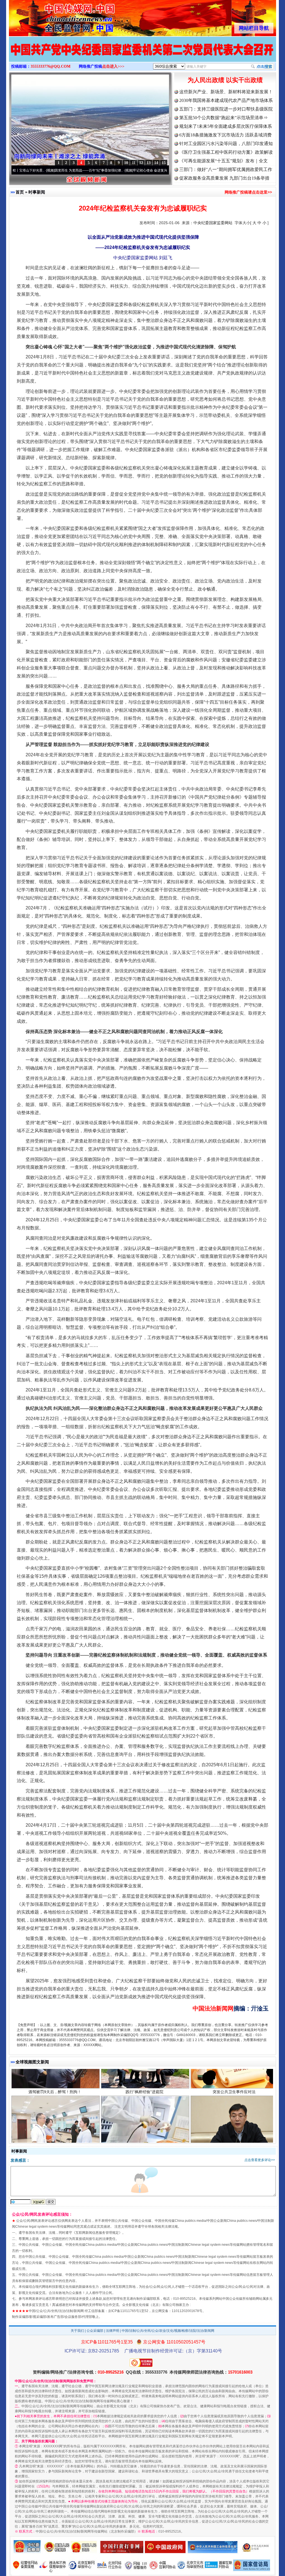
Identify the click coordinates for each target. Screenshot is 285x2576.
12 (141, 163)
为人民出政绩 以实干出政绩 (225, 80)
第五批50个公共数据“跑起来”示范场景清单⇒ (223, 118)
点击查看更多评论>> (260, 2160)
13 (149, 163)
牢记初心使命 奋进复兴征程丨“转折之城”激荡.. (113, 170)
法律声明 (112, 2331)
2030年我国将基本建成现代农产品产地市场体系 (226, 100)
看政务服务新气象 (55, 2101)
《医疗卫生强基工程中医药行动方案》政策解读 (226, 152)
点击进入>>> (113, 66)
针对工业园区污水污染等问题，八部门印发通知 (226, 144)
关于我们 (77, 2331)
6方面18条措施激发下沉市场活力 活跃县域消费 (225, 135)
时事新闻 (37, 192)
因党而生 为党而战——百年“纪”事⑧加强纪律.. (35, 170)
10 (126, 163)
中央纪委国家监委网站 (213, 223)
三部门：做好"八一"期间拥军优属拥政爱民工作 (226, 169)
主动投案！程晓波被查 (234, 2101)
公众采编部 (95, 2331)
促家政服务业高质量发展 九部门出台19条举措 (224, 178)
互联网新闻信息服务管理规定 (97, 2233)
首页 (20, 192)
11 (134, 163)
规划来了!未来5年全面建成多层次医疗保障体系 (226, 126)
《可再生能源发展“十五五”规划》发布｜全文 (223, 161)
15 (164, 163)
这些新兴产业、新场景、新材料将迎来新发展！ (226, 92)
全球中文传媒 (55, 16)
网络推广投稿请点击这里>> (248, 192)
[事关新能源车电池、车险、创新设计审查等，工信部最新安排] (142, 55)
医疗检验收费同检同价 (144, 2101)
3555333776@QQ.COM (51, 66)
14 (156, 163)
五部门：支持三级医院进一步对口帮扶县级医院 (226, 109)
